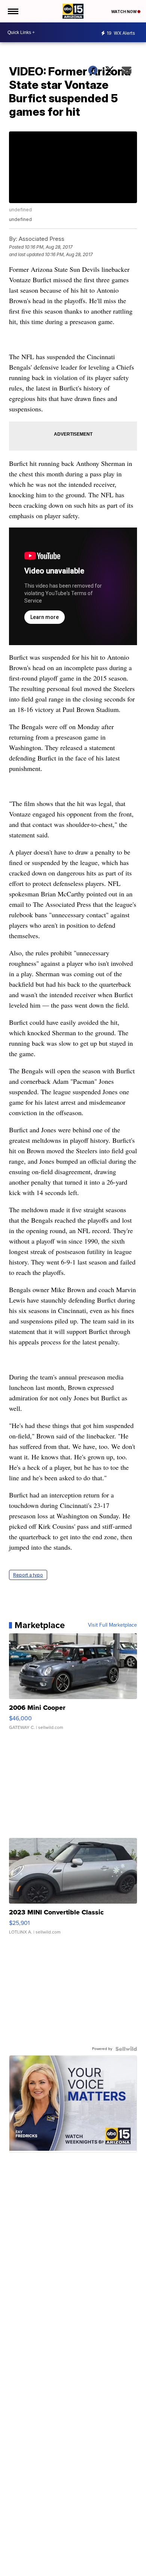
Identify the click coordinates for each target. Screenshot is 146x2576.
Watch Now (124, 12)
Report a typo (28, 1575)
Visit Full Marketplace (112, 1625)
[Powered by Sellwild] (126, 2049)
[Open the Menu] (13, 11)
